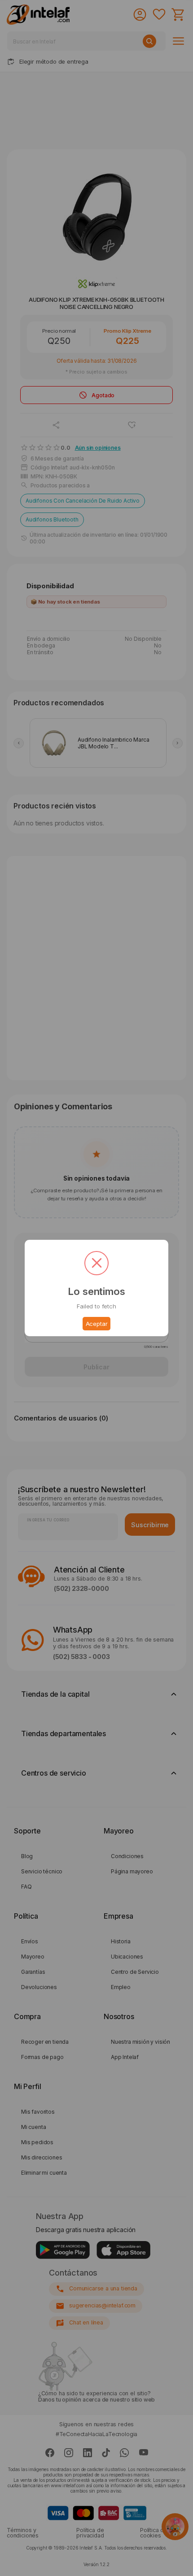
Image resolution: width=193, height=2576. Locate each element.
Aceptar (97, 1324)
